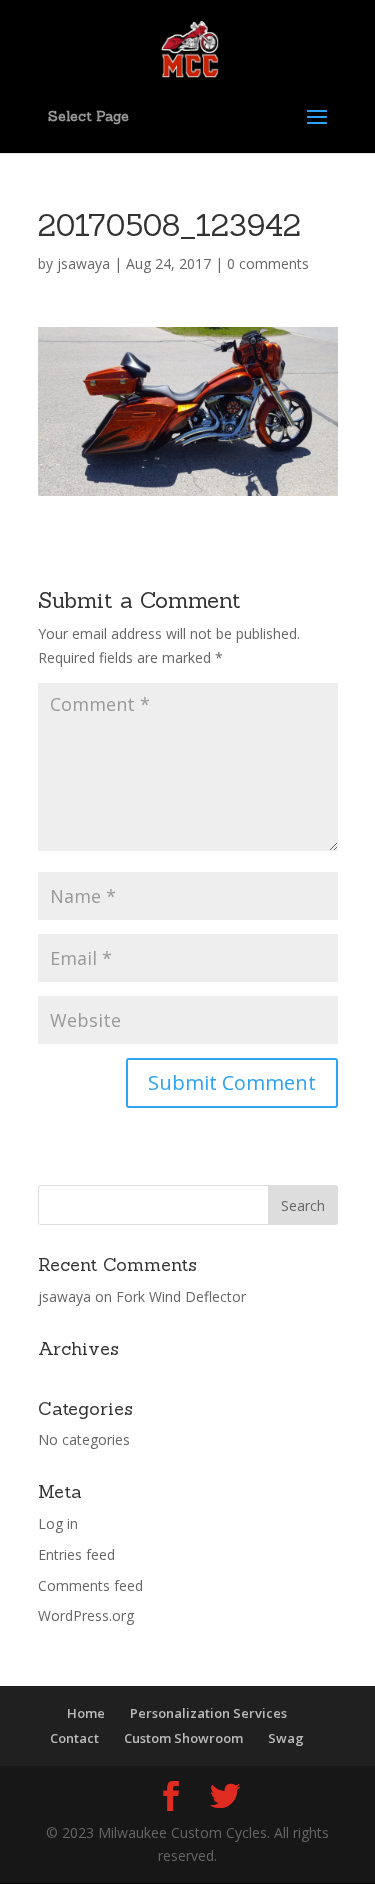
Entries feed (76, 1554)
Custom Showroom (183, 1738)
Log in (58, 1523)
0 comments (268, 263)
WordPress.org (86, 1615)
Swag (286, 1738)
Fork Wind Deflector (181, 1296)
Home (86, 1713)
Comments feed (90, 1585)
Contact (74, 1738)
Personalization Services (208, 1713)
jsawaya (83, 263)
